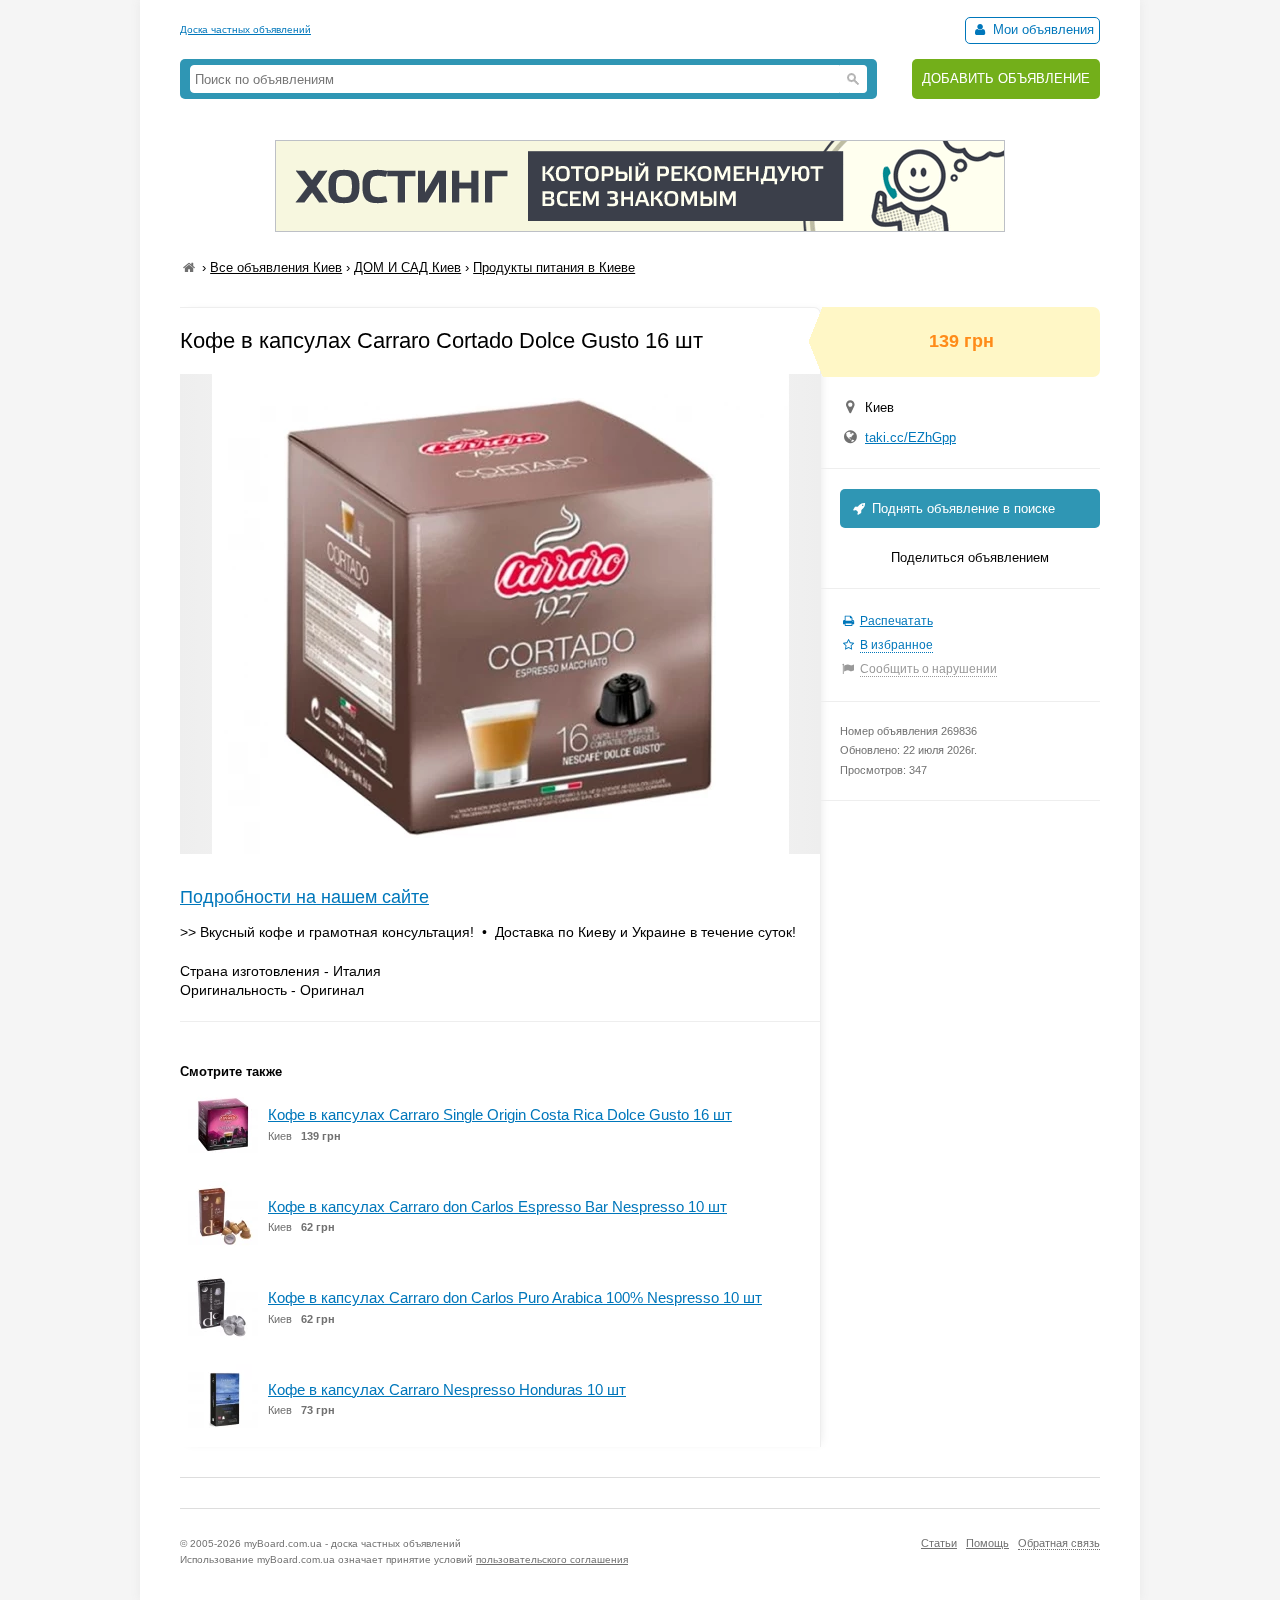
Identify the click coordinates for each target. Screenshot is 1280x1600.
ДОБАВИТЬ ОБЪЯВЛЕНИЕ (1006, 78)
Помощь (987, 1543)
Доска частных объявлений (245, 29)
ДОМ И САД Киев (407, 267)
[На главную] (189, 267)
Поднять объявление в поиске (961, 508)
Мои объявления (1041, 29)
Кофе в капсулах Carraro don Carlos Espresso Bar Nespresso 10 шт (497, 1206)
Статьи (939, 1543)
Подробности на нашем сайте (304, 897)
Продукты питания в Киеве (554, 267)
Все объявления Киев (276, 267)
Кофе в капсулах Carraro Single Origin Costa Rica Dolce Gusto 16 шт (500, 1114)
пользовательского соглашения (552, 1559)
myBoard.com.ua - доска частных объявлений (352, 1543)
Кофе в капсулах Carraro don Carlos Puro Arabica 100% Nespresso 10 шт (515, 1297)
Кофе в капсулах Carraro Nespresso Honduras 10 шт (447, 1389)
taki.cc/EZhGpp (910, 437)
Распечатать (896, 621)
